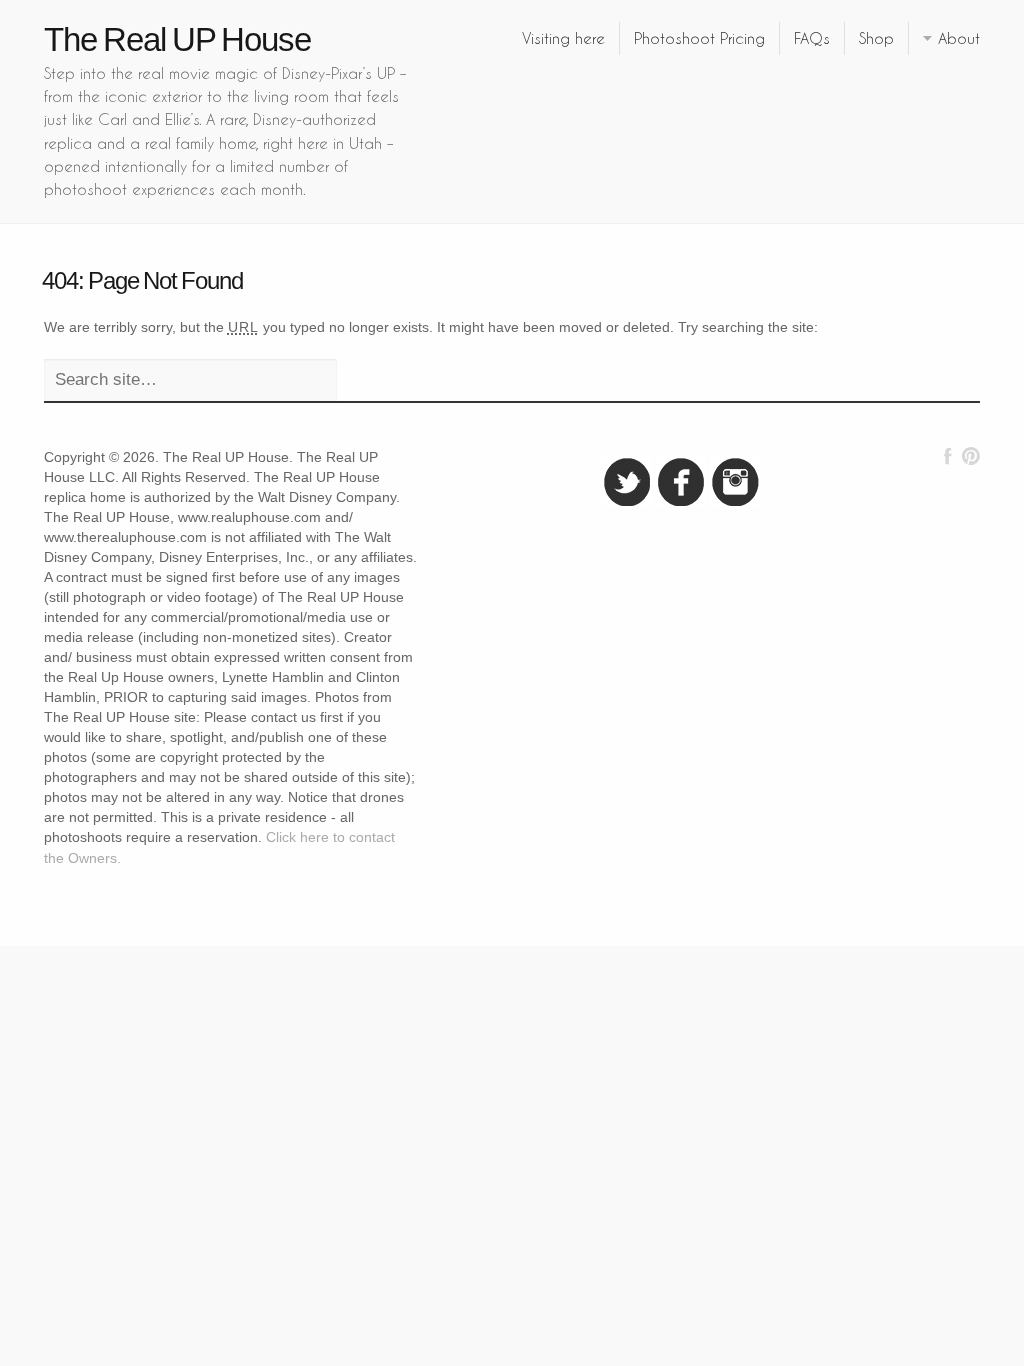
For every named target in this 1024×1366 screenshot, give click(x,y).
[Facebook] (948, 456)
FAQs (812, 38)
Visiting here (563, 38)
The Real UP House (177, 39)
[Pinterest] (970, 456)
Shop (876, 38)
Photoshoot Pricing (699, 38)
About (959, 38)
